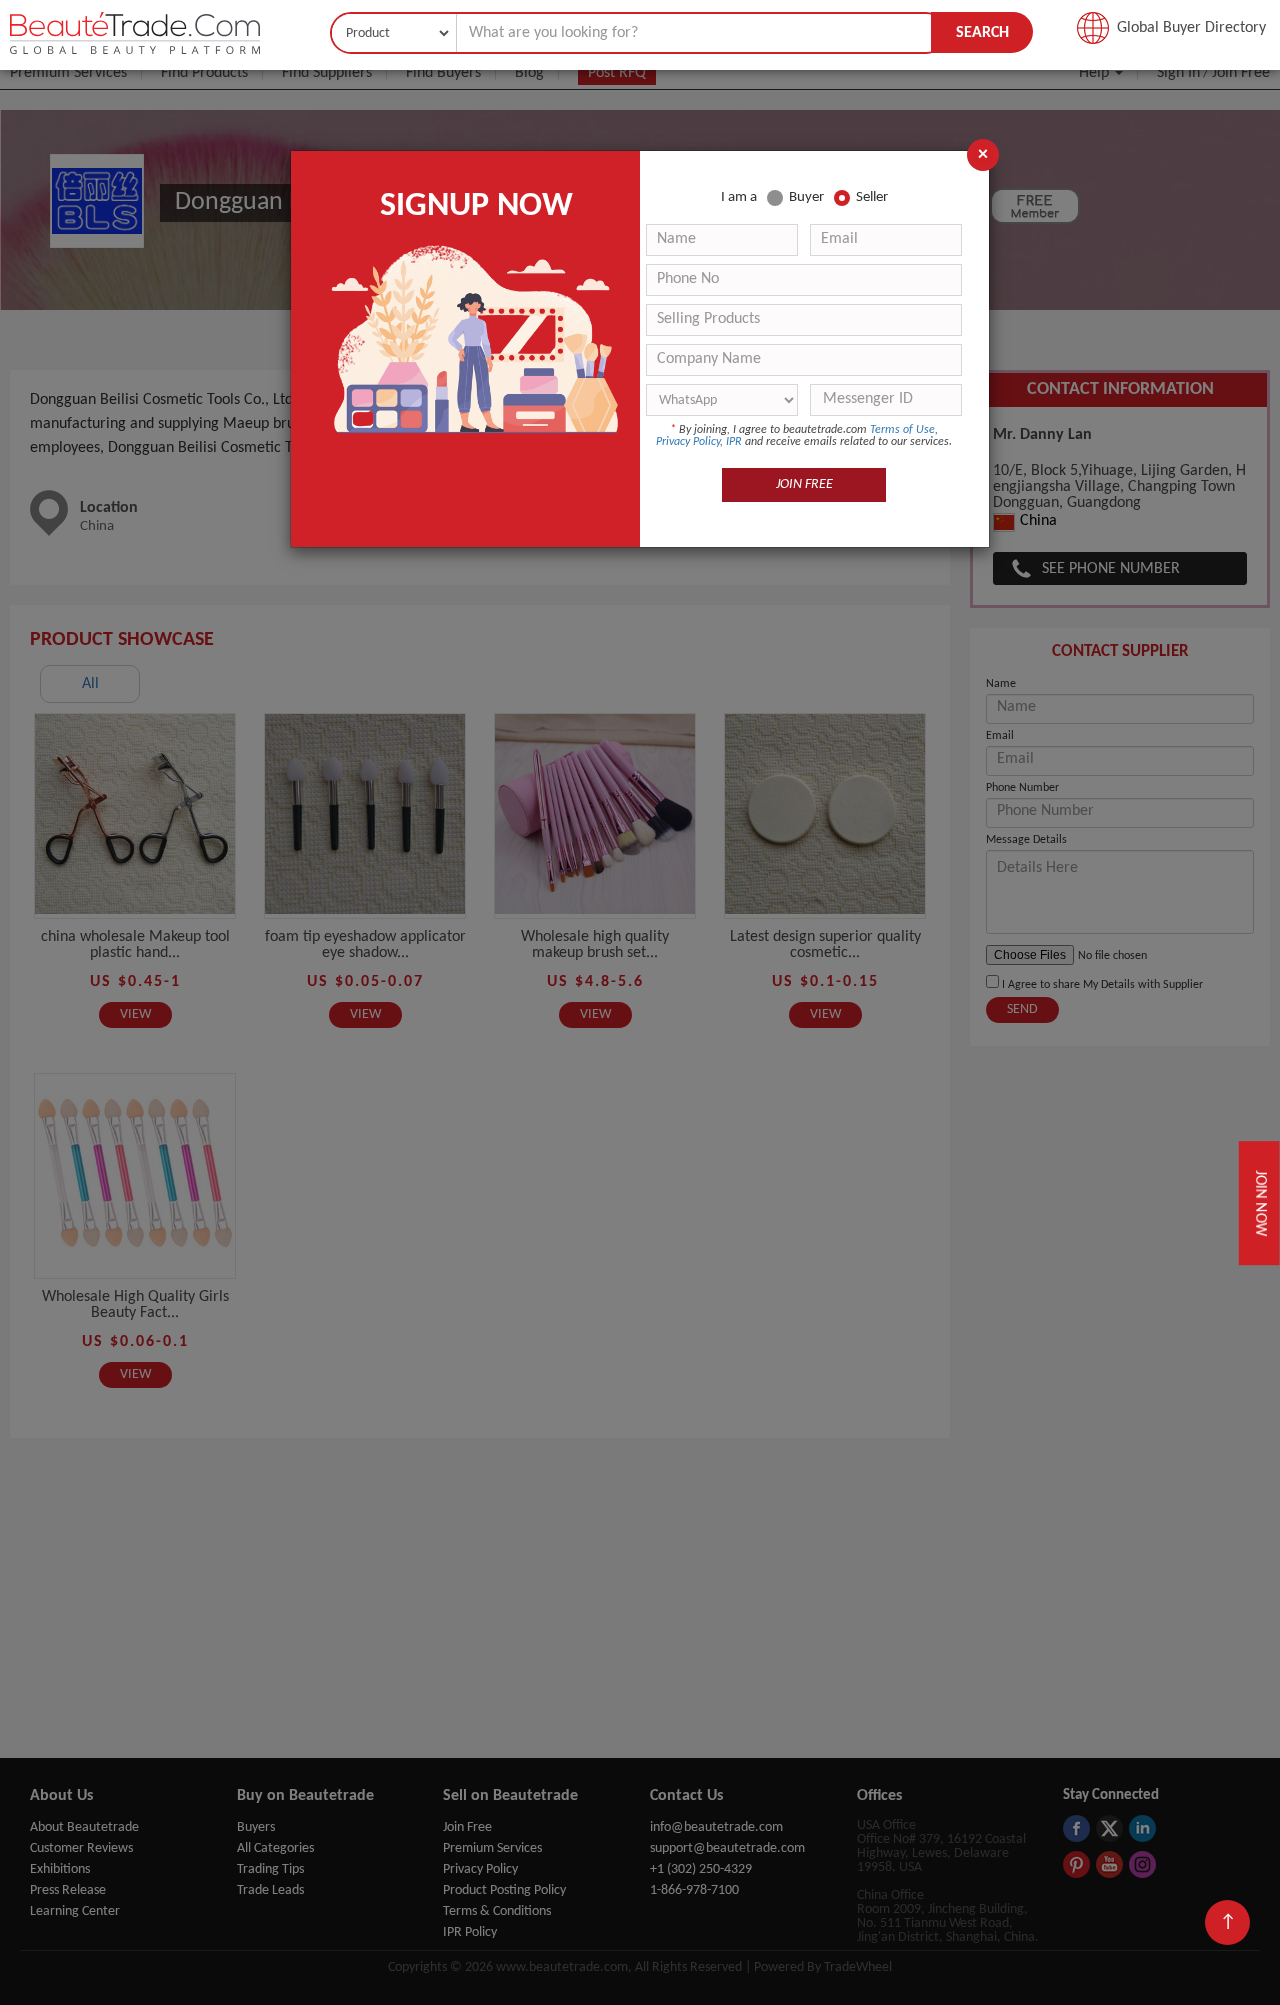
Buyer (806, 197)
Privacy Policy (688, 442)
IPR (734, 442)
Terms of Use (902, 430)
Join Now (1259, 1203)
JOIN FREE (804, 484)
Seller (872, 197)
